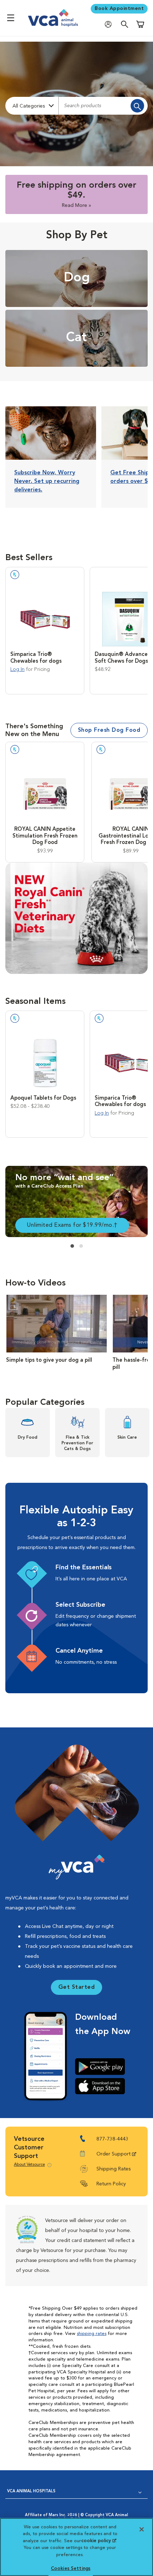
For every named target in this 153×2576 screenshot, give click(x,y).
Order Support (114, 2154)
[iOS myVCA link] (103, 2086)
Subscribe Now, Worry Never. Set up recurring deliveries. (47, 481)
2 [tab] (81, 1246)
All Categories (29, 106)
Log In (17, 670)
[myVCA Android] (103, 2066)
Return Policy (111, 2184)
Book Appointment (119, 9)
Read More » (76, 205)
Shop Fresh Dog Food (109, 730)
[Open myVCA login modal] (110, 24)
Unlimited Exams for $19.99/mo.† (72, 1225)
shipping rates (92, 2334)
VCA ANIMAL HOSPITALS (31, 2491)
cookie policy (99, 2541)
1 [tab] (72, 1246)
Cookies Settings (71, 2569)
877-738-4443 (112, 2139)
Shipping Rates (114, 2169)
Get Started (77, 1987)
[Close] (142, 2529)
